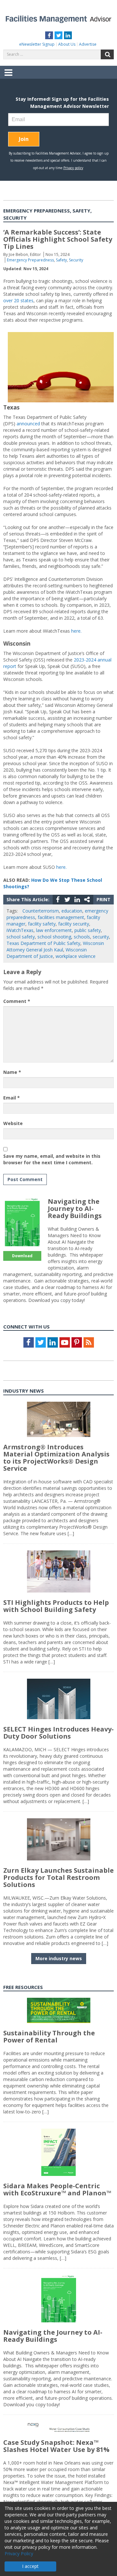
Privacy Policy (19, 2553)
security (101, 937)
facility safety (42, 924)
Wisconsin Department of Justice (47, 953)
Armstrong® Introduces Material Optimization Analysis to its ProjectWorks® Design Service (56, 1458)
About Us (67, 44)
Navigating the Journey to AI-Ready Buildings (75, 1208)
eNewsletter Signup (37, 44)
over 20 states (18, 300)
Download (22, 1256)
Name (12, 1072)
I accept (30, 2566)
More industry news (59, 1958)
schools (82, 937)
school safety (21, 937)
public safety (88, 930)
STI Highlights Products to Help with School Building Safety (56, 1606)
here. (76, 631)
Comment (17, 1001)
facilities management (61, 917)
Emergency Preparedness (30, 260)
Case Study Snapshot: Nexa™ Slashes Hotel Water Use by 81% (56, 2446)
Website (13, 1123)
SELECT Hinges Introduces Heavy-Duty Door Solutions (58, 1733)
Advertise (88, 44)
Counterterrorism (41, 911)
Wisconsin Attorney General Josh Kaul (55, 946)
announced (29, 424)
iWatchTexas (20, 930)
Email (12, 1098)
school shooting (54, 937)
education (72, 911)
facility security (74, 924)
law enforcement (54, 930)
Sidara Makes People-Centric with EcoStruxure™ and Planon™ (57, 2189)
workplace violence (76, 956)
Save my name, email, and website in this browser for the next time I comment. (52, 1159)
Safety (61, 260)
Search (107, 54)
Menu (8, 77)
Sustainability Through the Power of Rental (49, 2036)
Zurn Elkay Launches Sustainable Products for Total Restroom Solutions (58, 1877)
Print (104, 899)
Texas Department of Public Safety (43, 943)
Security (76, 260)
